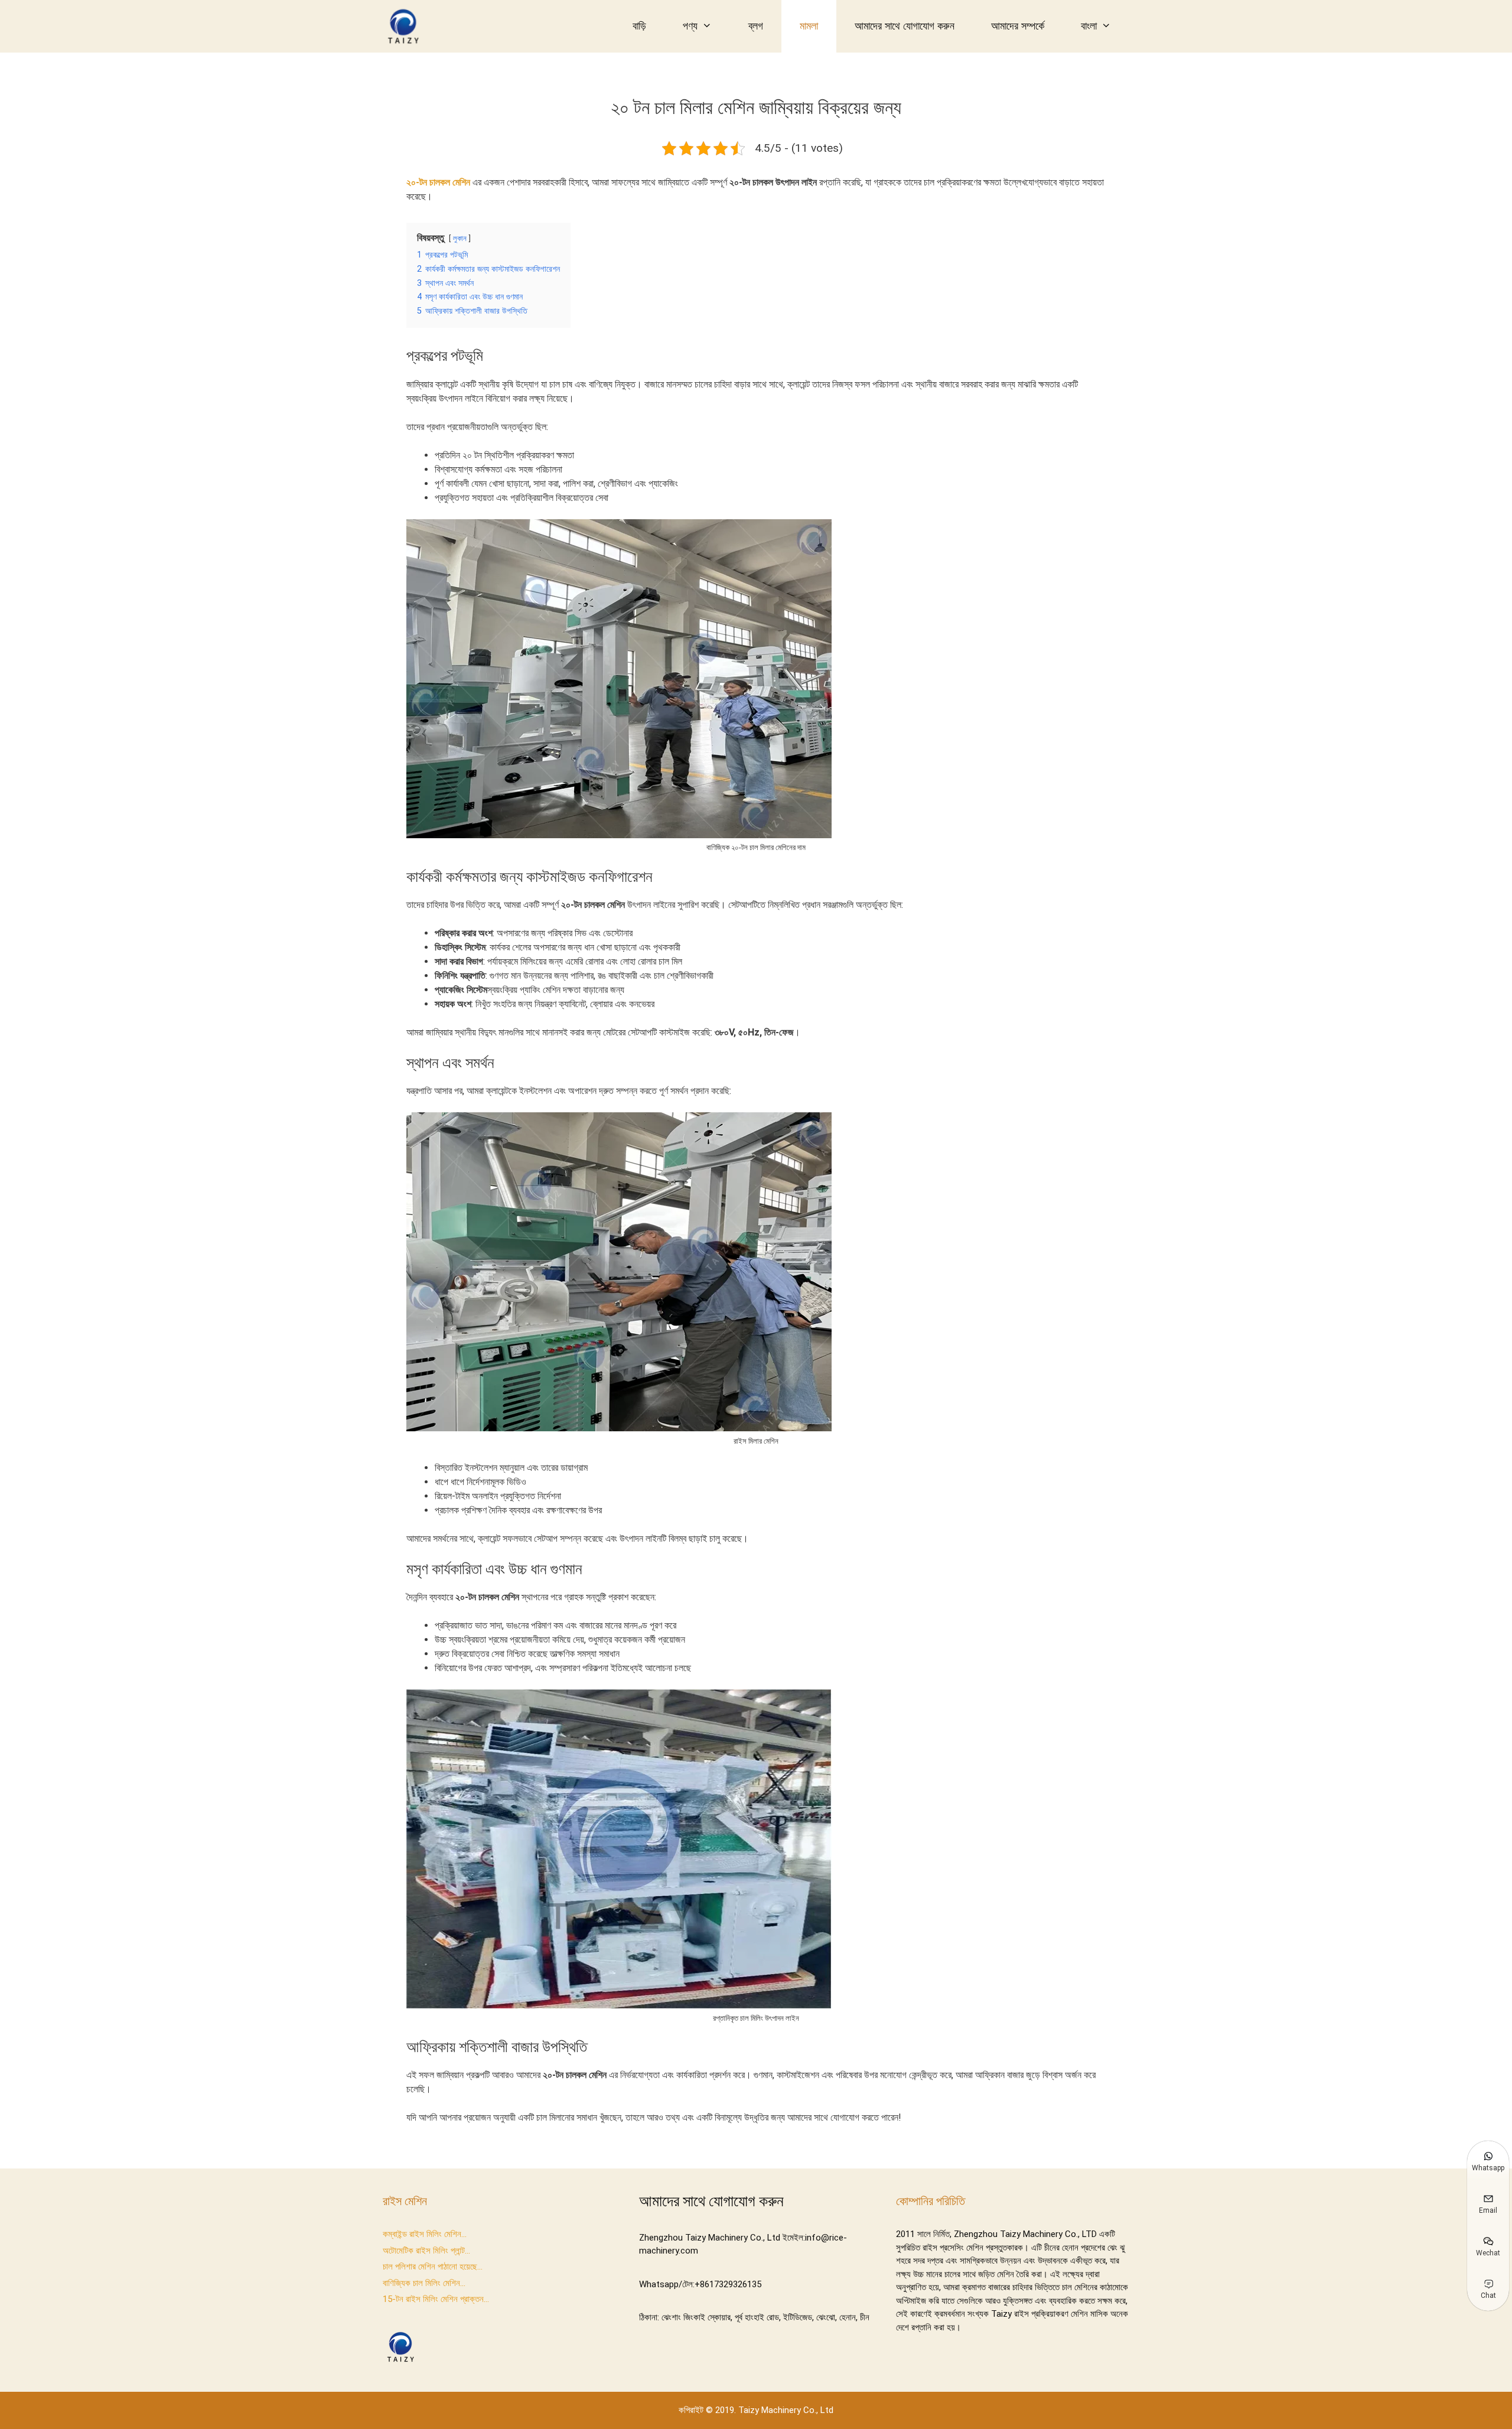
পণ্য (690, 26)
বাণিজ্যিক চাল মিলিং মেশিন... (424, 2283)
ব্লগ (756, 26)
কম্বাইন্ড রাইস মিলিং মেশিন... (425, 2234)
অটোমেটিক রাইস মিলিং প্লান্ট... (426, 2251)
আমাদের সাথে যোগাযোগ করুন (905, 26)
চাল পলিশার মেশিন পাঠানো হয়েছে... (433, 2267)
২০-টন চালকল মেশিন (438, 182)
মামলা (809, 26)
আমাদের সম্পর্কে (1018, 26)
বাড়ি (639, 26)
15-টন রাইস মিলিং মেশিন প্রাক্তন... (436, 2299)
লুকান (460, 238)
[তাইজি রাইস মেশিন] (406, 26)
